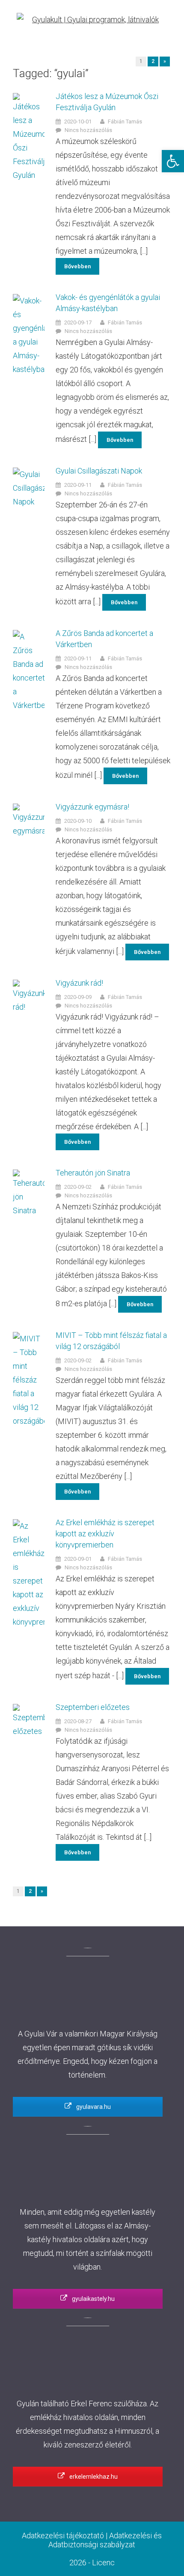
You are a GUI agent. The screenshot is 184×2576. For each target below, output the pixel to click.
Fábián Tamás (125, 121)
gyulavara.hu (93, 2107)
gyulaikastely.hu (93, 2299)
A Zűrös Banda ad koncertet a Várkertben (104, 639)
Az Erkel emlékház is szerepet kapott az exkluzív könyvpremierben (105, 1534)
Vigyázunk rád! (79, 983)
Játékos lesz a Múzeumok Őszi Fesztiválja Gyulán (107, 102)
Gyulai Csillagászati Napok (99, 471)
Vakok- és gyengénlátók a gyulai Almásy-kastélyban (108, 303)
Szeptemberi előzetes (93, 1707)
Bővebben (77, 266)
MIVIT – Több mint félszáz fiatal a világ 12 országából (111, 1341)
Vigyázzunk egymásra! (92, 807)
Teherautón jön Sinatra (93, 1173)
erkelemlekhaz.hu (93, 2477)
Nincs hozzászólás (88, 130)
